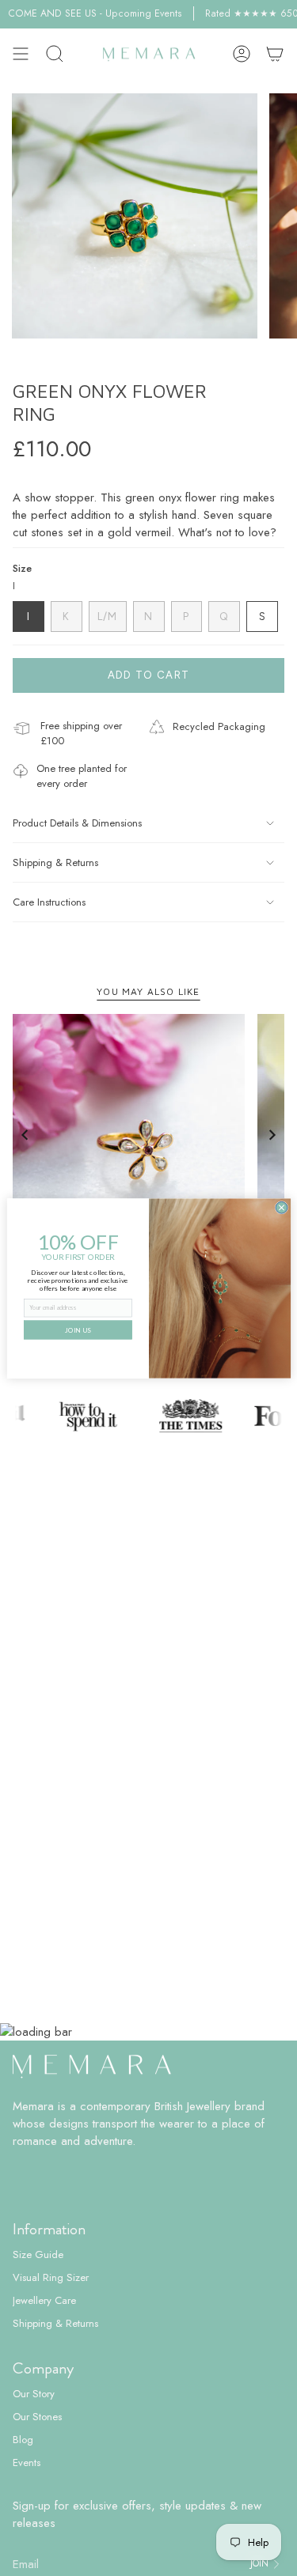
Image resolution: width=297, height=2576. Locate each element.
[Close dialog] (282, 1207)
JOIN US (78, 1330)
